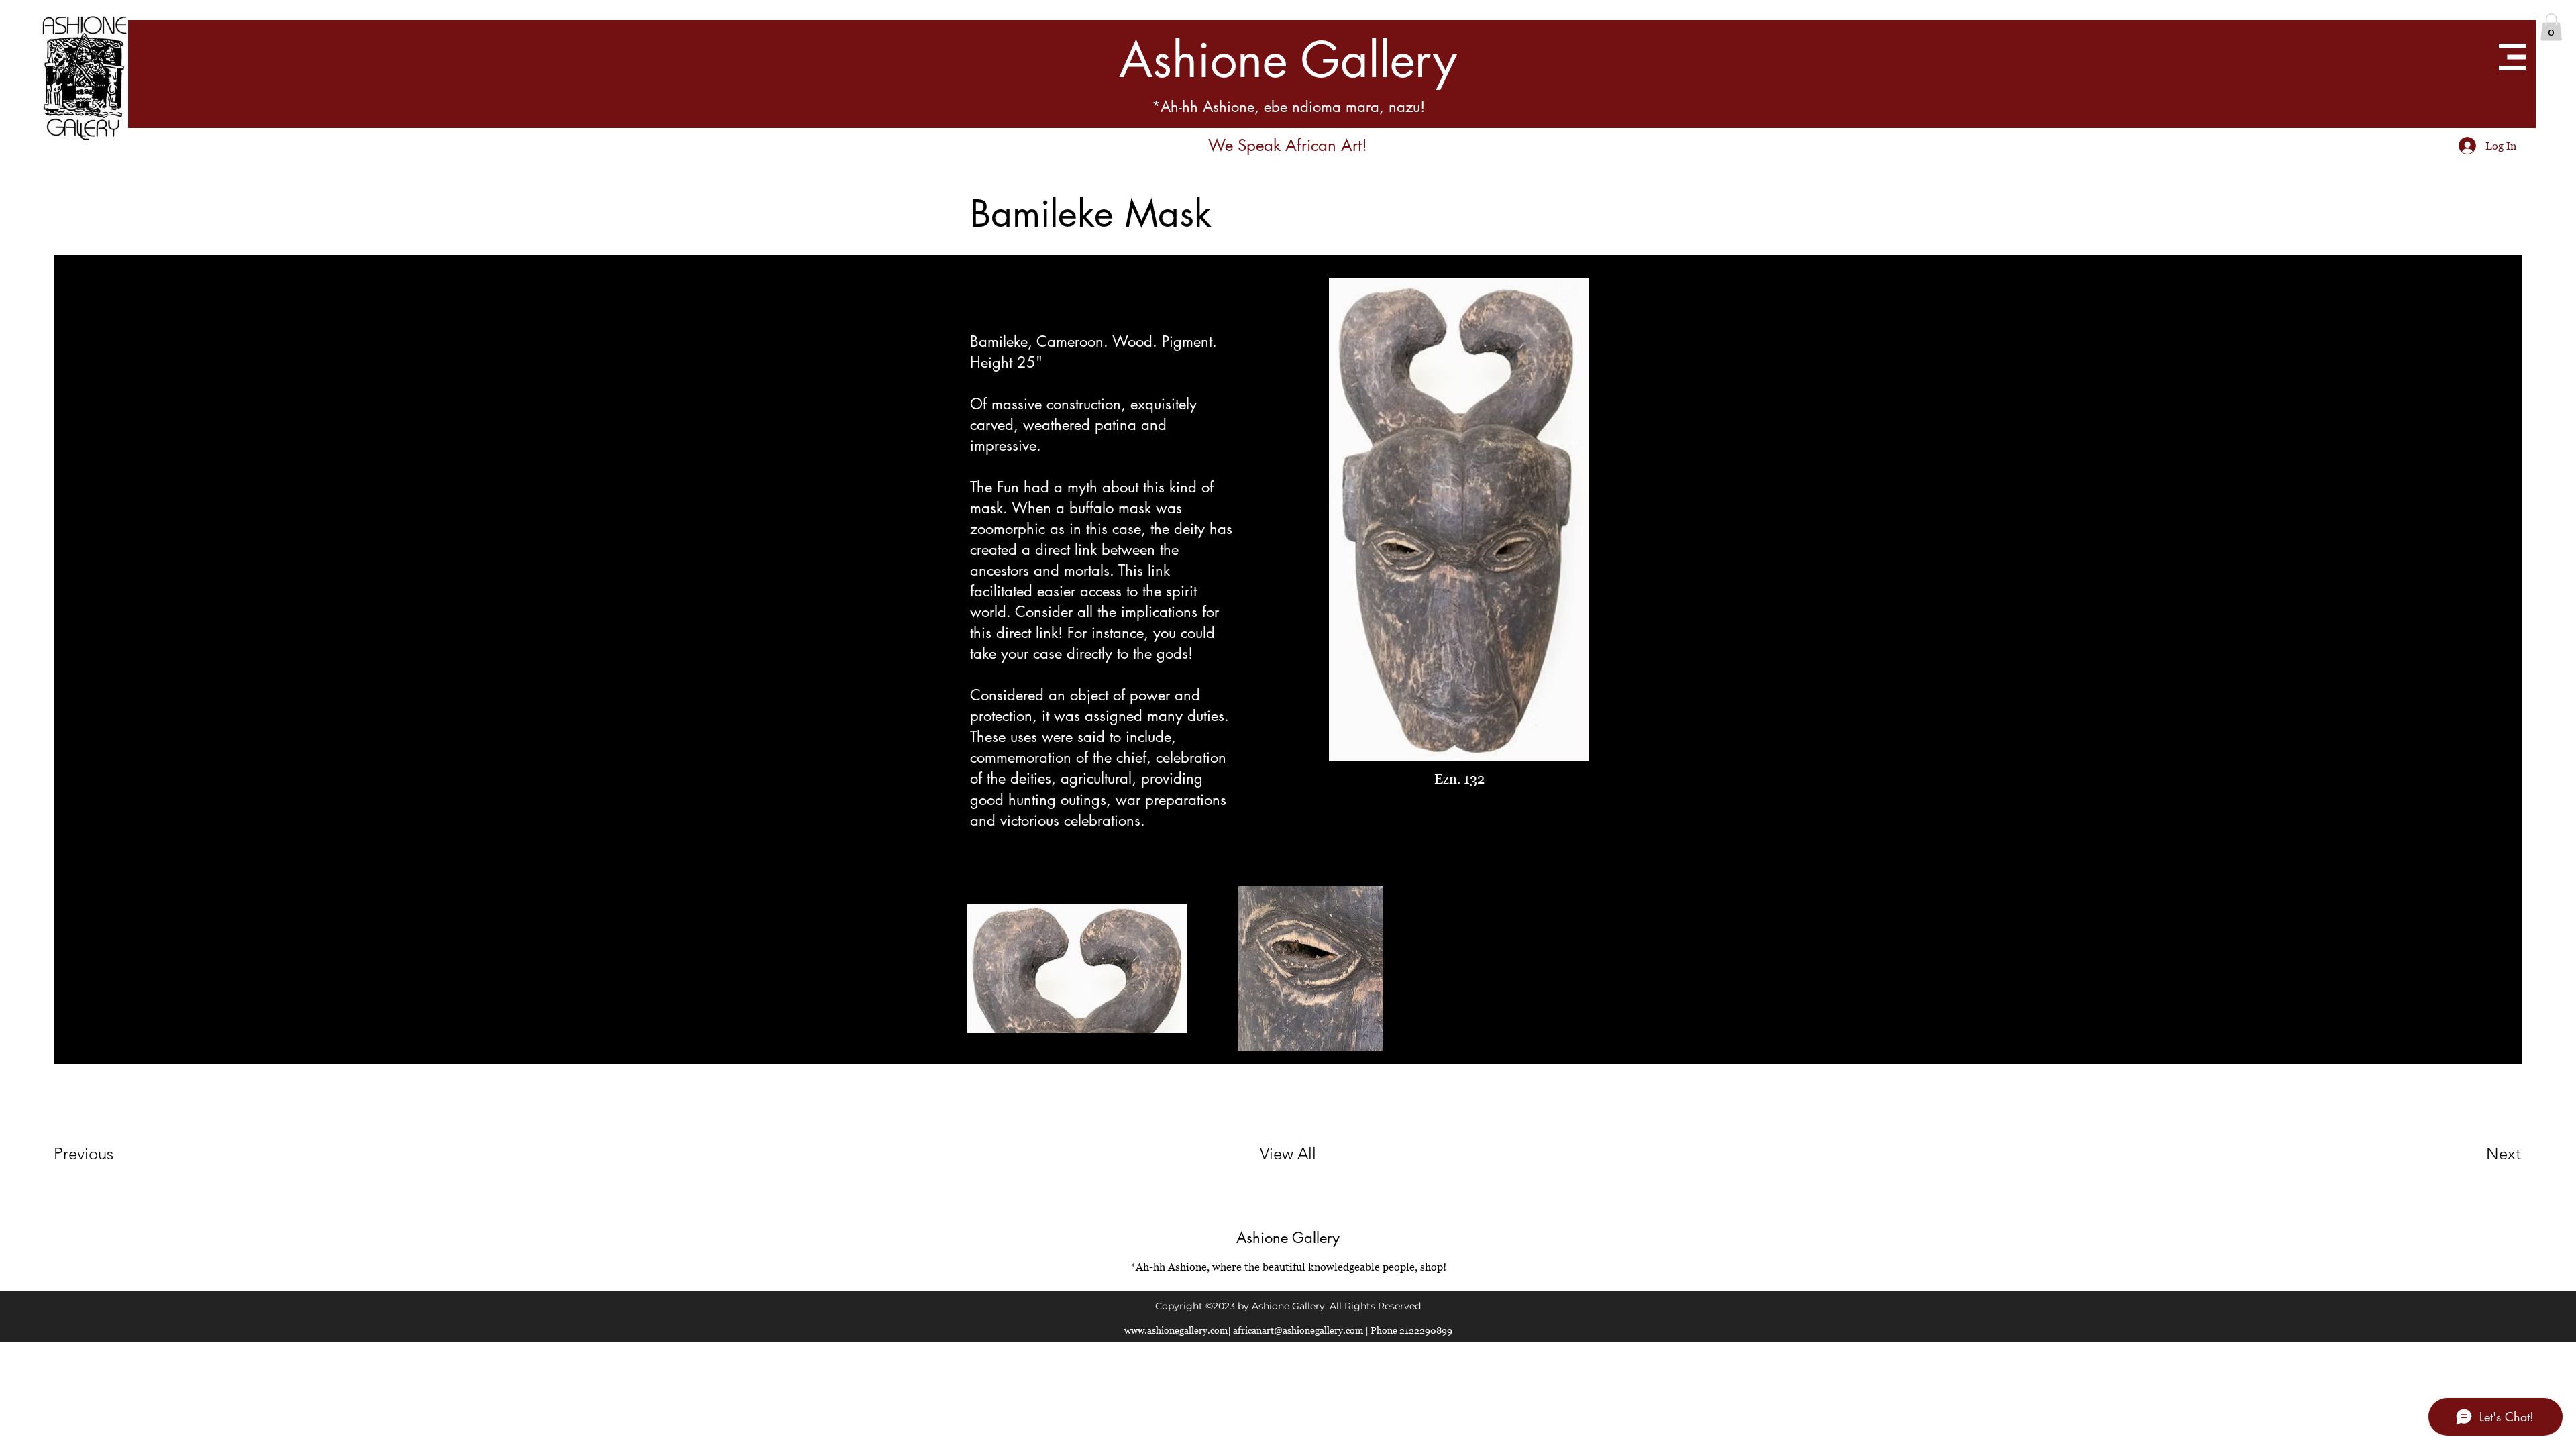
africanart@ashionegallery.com (1298, 1330)
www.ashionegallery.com (1176, 1330)
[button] (2551, 27)
